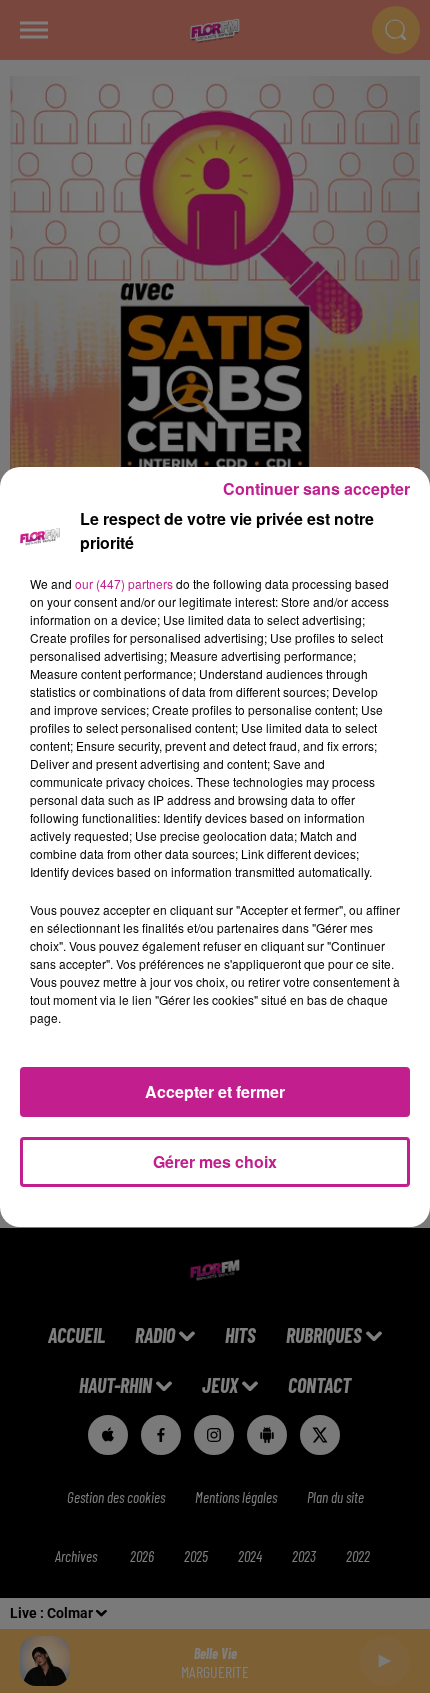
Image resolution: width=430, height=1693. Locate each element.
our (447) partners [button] (124, 583)
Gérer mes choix (215, 1161)
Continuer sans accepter (316, 488)
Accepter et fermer (215, 1091)
